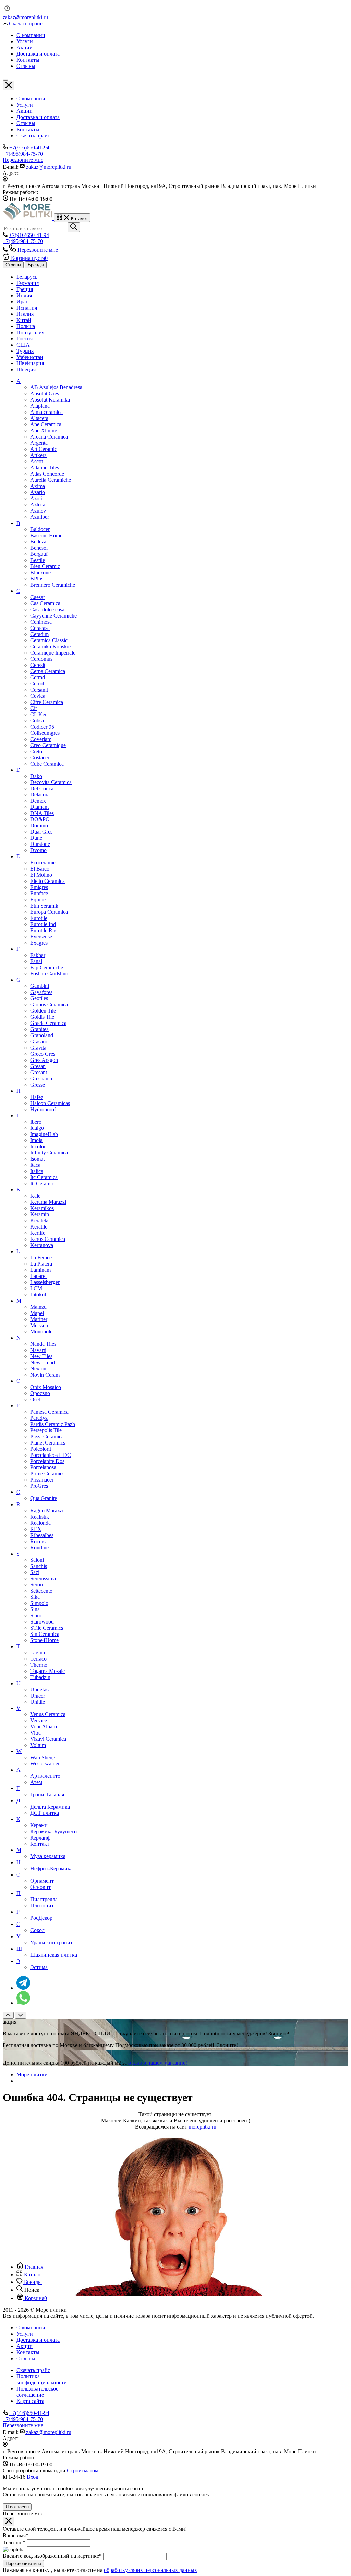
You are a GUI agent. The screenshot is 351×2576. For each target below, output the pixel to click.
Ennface (39, 893)
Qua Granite (44, 1498)
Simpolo (39, 1603)
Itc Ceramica (44, 1177)
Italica (37, 1171)
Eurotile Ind (43, 924)
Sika (35, 1597)
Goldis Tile (42, 1017)
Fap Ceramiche (47, 967)
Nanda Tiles (43, 1344)
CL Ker (38, 714)
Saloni (37, 1560)
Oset (35, 1399)
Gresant (39, 1072)
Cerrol (37, 684)
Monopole (41, 1332)
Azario (38, 492)
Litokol (38, 1295)
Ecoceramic (43, 862)
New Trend (43, 1362)
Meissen (39, 1325)
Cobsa (37, 721)
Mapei (37, 1313)
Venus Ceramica (48, 1714)
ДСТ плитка (45, 1813)
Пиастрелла (44, 1899)
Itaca (35, 1165)
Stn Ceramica (45, 1634)
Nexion (38, 1369)
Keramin (40, 1214)
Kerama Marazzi (48, 1202)
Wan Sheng (43, 1757)
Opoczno (40, 1393)
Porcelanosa (43, 1467)
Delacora (40, 795)
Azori (36, 498)
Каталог (33, 2274)
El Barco (40, 869)
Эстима (39, 1967)
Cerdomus (41, 659)
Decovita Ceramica (51, 782)
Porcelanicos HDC (51, 1455)
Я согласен (17, 2507)
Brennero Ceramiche (53, 585)
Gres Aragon (44, 1060)
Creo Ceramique (48, 745)
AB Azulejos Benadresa (56, 387)
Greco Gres (43, 1054)
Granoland (42, 1035)
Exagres (39, 943)
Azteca (38, 505)
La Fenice (41, 1257)
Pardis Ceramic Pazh (53, 1424)
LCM (36, 1288)
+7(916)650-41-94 (29, 148)
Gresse (38, 1085)
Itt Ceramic (42, 1183)
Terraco (38, 1659)
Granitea (39, 1029)
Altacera (39, 418)
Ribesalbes (42, 1535)
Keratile (39, 1227)
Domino (39, 825)
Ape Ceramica (46, 424)
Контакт (40, 1844)
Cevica (38, 696)
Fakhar (38, 955)
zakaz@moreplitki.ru (25, 17)
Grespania (41, 1079)
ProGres (39, 1486)
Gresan (38, 1066)
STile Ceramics (47, 1628)
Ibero (36, 1122)
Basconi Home (46, 535)
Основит (40, 1887)
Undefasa (40, 1690)
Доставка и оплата (38, 117)
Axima (38, 486)
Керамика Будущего (53, 1831)
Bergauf (39, 554)
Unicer (38, 1696)
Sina (35, 1609)
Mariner (39, 1319)
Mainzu (38, 1307)
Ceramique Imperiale (53, 653)
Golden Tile (43, 1011)
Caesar (38, 597)
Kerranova (42, 1245)
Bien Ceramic (45, 566)
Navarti (38, 1350)
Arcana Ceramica (49, 437)
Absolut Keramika (50, 400)
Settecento (41, 1591)
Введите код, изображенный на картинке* (52, 2556)
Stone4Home (44, 1640)
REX (36, 1529)
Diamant (39, 807)
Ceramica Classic (49, 640)
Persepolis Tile (46, 1430)
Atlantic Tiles (45, 468)
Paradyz (39, 1418)
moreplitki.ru (202, 2127)
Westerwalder (45, 1764)
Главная (33, 2267)
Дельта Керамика (50, 1807)
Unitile (38, 1702)
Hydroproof (43, 1109)
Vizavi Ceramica (48, 1739)
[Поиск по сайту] (74, 227)
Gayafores (41, 992)
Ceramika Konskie (50, 646)
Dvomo (38, 850)
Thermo (39, 1665)
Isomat (37, 1159)
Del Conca (42, 788)
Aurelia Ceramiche (51, 480)
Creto (36, 751)
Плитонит (42, 1906)
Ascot (37, 461)
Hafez (37, 1097)
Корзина (35, 2298)
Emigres (39, 887)
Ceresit (38, 665)
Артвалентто (45, 1776)
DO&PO (40, 819)
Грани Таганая (47, 1794)
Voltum (38, 1745)
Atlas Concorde (47, 474)
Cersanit (39, 690)
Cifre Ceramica (47, 702)
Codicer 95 (42, 727)
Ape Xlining (44, 430)
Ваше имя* (16, 2535)
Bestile (38, 560)
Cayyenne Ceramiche (53, 616)
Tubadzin (40, 1677)
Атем (36, 1782)
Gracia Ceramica (48, 1023)
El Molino (41, 875)
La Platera (41, 1264)
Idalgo (37, 1128)
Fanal (36, 961)
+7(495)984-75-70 (23, 154)
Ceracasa (40, 628)
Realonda (40, 1523)
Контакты (28, 129)
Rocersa (39, 1541)
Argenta (39, 443)
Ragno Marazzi (47, 1511)
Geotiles (39, 998)
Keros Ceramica (48, 1239)
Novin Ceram (45, 1375)
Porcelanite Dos (47, 1461)
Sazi (35, 1572)
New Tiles (41, 1356)
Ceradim (39, 634)
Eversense (41, 937)
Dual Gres (41, 832)
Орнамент (42, 1881)
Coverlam (41, 739)
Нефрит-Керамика (51, 1868)
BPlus (37, 579)
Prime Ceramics (47, 1473)
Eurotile (39, 918)
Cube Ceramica (47, 764)
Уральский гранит (51, 1943)
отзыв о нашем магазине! (158, 2063)
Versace (39, 1720)
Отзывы (26, 123)
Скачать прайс (33, 136)
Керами (39, 1825)
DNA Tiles (42, 813)
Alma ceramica (46, 412)
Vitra (35, 1733)
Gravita (38, 1048)
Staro (36, 1615)
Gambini (40, 986)
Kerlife (38, 1233)
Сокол (37, 1930)
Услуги (25, 105)
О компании (31, 99)
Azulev (38, 511)
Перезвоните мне (23, 2563)
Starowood (42, 1622)
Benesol (39, 548)
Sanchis (39, 1566)
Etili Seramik (44, 906)
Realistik (40, 1517)
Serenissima (43, 1578)
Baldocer (40, 529)
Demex (38, 801)
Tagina (38, 1652)
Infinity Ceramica (49, 1153)
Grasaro (39, 1041)
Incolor (38, 1146)
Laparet (38, 1276)
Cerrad (38, 677)
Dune (36, 838)
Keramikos (42, 1208)
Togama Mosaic (47, 1671)
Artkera (38, 455)
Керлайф (40, 1838)
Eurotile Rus (44, 930)
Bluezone (40, 572)
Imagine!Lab (44, 1134)
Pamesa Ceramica (49, 1412)
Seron (37, 1585)
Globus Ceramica (49, 1004)
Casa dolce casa (47, 609)
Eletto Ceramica (47, 881)
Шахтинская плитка (54, 1955)
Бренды (36, 265)
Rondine (39, 1548)
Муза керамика (48, 1856)
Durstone (40, 844)
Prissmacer (42, 1480)
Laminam (40, 1270)
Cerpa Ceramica (48, 671)
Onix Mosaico (46, 1387)
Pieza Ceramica (47, 1436)
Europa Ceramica (49, 912)
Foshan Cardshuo (49, 974)
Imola (36, 1140)
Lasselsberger (45, 1282)
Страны (13, 265)
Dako (36, 776)
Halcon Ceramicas (50, 1103)
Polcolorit (41, 1449)
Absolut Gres (45, 393)
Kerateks (40, 1220)
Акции (25, 111)
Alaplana (40, 406)
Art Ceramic (44, 449)
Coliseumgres (45, 733)
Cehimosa (41, 622)
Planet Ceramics (48, 1443)
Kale (35, 1196)
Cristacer (40, 758)
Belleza (38, 542)
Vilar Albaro (44, 1727)
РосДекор (41, 1918)
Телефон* (14, 2543)
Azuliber (40, 517)
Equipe (38, 900)
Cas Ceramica (45, 603)
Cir (34, 708)
